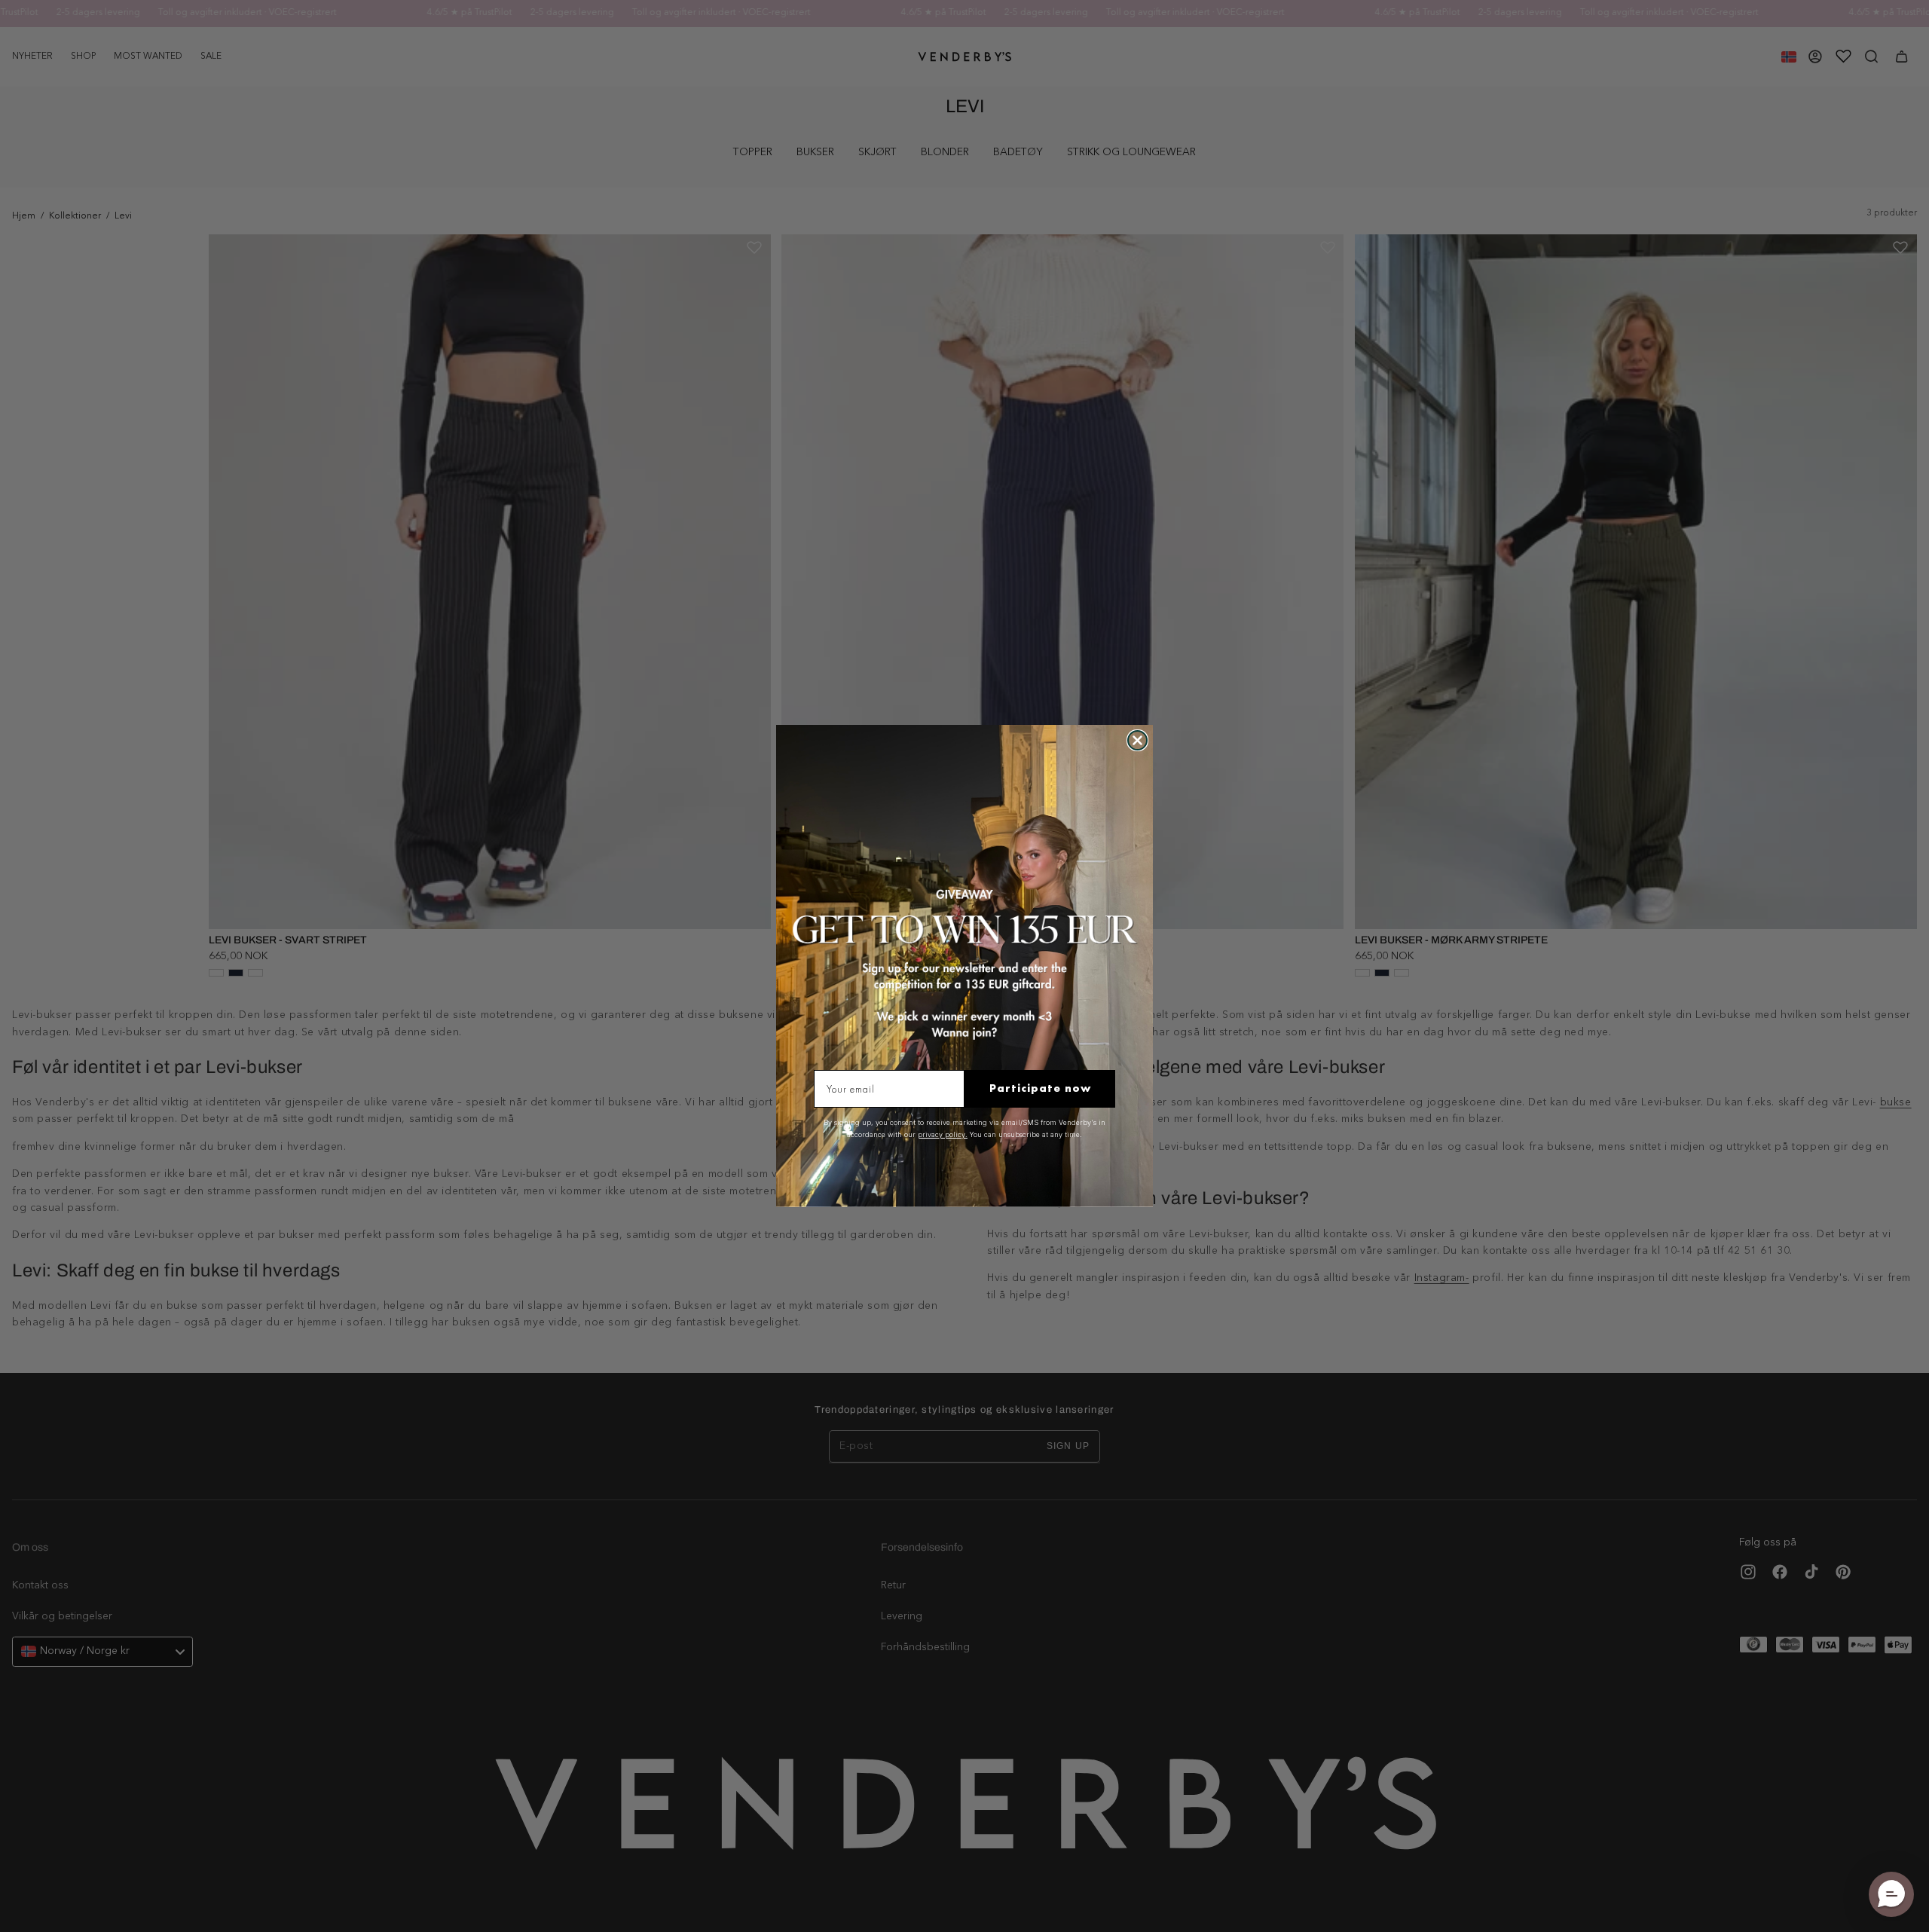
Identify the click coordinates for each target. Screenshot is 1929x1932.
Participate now (1040, 1088)
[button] (1891, 1894)
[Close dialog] (1137, 740)
